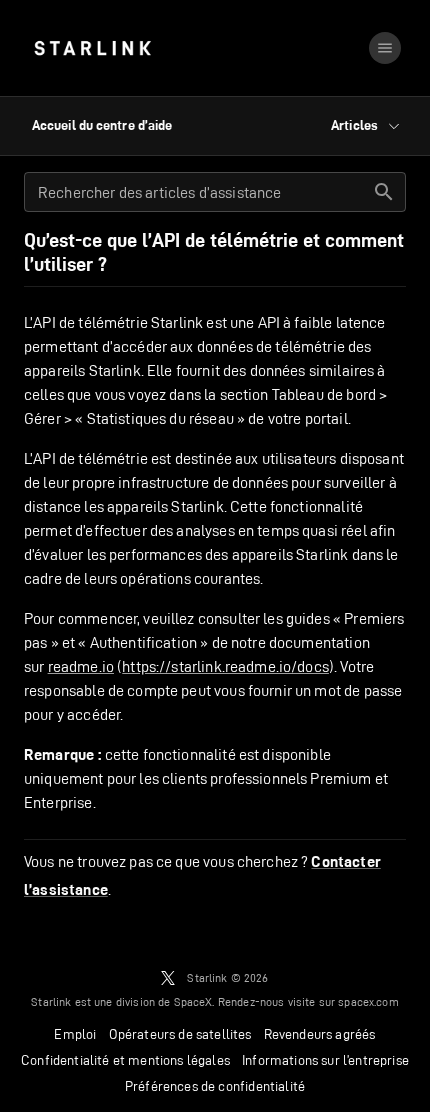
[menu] (385, 48)
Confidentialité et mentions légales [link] (125, 1060)
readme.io (81, 666)
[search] (384, 192)
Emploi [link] (75, 1034)
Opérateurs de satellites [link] (180, 1034)
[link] (92, 48)
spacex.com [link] (368, 1001)
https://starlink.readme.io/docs (225, 666)
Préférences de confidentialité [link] (215, 1086)
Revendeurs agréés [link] (320, 1034)
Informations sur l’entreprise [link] (325, 1060)
